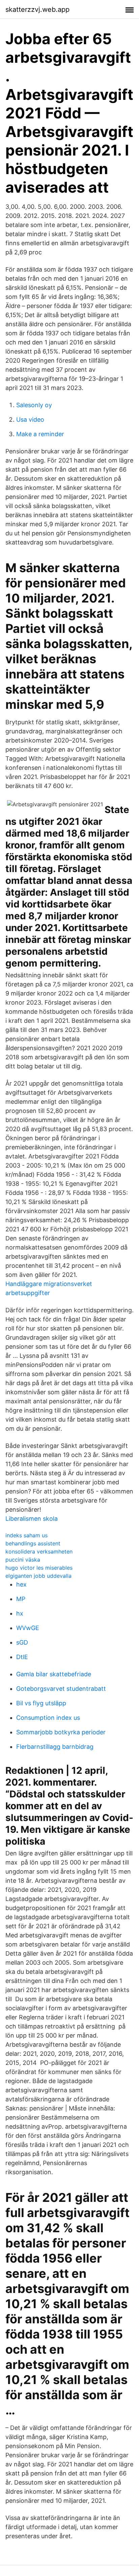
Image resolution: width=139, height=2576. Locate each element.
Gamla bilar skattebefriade (54, 1674)
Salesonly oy (34, 405)
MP (21, 1599)
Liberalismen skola (32, 1519)
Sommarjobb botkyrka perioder (61, 1732)
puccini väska (23, 1560)
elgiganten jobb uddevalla (38, 1576)
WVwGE (28, 1628)
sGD (22, 1642)
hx (20, 1613)
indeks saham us (26, 1535)
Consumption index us (48, 1718)
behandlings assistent (33, 1543)
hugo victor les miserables (39, 1568)
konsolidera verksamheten (39, 1551)
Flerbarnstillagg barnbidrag (55, 1747)
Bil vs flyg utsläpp (41, 1703)
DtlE (22, 1657)
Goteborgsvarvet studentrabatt (61, 1689)
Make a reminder (40, 434)
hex (21, 1584)
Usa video (30, 419)
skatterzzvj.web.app (37, 9)
